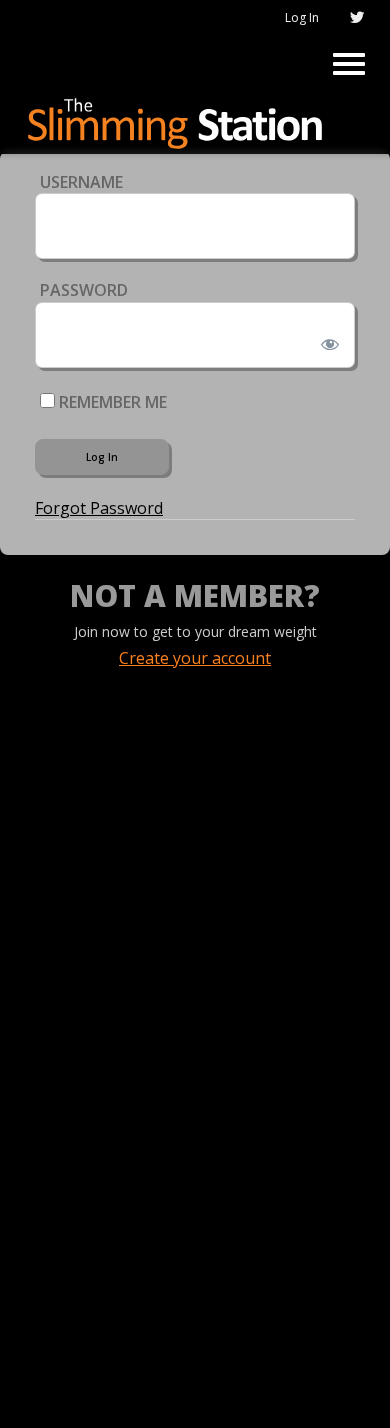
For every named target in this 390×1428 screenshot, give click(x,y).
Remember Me (111, 402)
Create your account (195, 658)
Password (84, 290)
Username (81, 182)
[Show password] (326, 340)
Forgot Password (99, 508)
